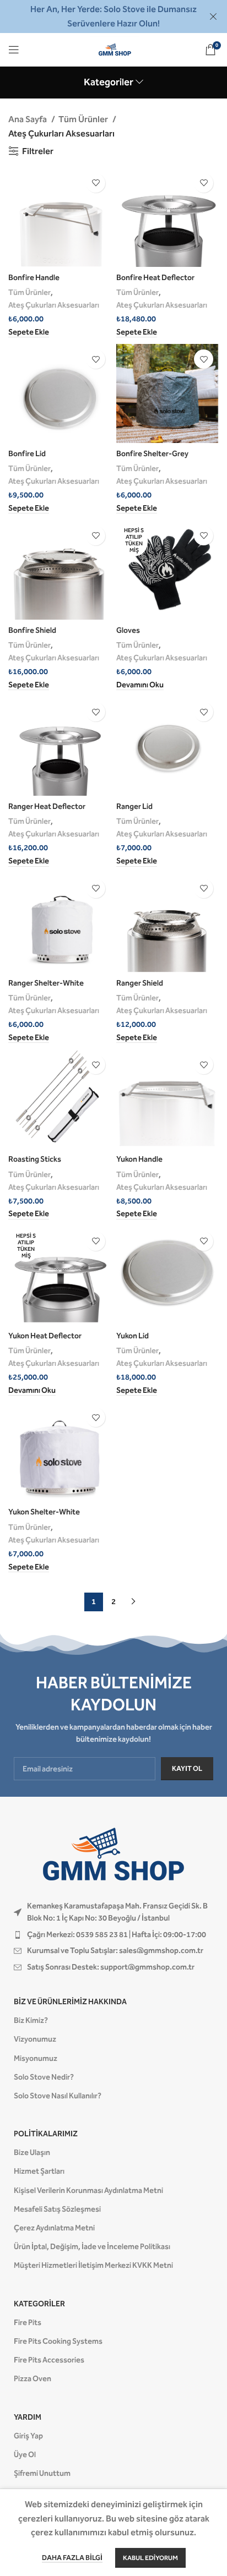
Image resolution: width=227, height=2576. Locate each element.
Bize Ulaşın (32, 2153)
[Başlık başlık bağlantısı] (97, 17)
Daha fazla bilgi (72, 2558)
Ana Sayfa (28, 119)
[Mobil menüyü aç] (14, 50)
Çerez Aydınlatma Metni (54, 2228)
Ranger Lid (134, 806)
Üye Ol (25, 2455)
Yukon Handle (139, 1159)
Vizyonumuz (35, 2039)
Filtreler (38, 151)
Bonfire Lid (27, 454)
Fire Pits (28, 2323)
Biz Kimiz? (31, 2020)
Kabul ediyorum (150, 2558)
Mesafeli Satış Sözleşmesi (57, 2209)
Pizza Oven (33, 2379)
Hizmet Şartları (39, 2171)
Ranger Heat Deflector (47, 806)
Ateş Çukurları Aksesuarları (54, 305)
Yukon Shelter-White (44, 1512)
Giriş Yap (28, 2436)
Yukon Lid (133, 1336)
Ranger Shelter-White (46, 983)
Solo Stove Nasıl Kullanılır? (58, 2096)
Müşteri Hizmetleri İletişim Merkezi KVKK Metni (93, 2265)
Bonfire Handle (34, 278)
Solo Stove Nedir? (44, 2077)
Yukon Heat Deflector (45, 1336)
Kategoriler (109, 83)
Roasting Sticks (35, 1159)
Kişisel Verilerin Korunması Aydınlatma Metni (88, 2191)
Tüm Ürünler (84, 119)
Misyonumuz (36, 2058)
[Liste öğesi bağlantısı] (113, 1935)
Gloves (128, 630)
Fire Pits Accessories (49, 2360)
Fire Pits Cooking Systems (58, 2341)
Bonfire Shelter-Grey (152, 454)
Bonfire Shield (32, 630)
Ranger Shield (140, 983)
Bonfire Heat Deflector (155, 278)
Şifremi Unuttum (42, 2473)
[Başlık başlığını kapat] (213, 17)
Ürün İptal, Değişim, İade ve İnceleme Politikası (92, 2247)
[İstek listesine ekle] (96, 183)
